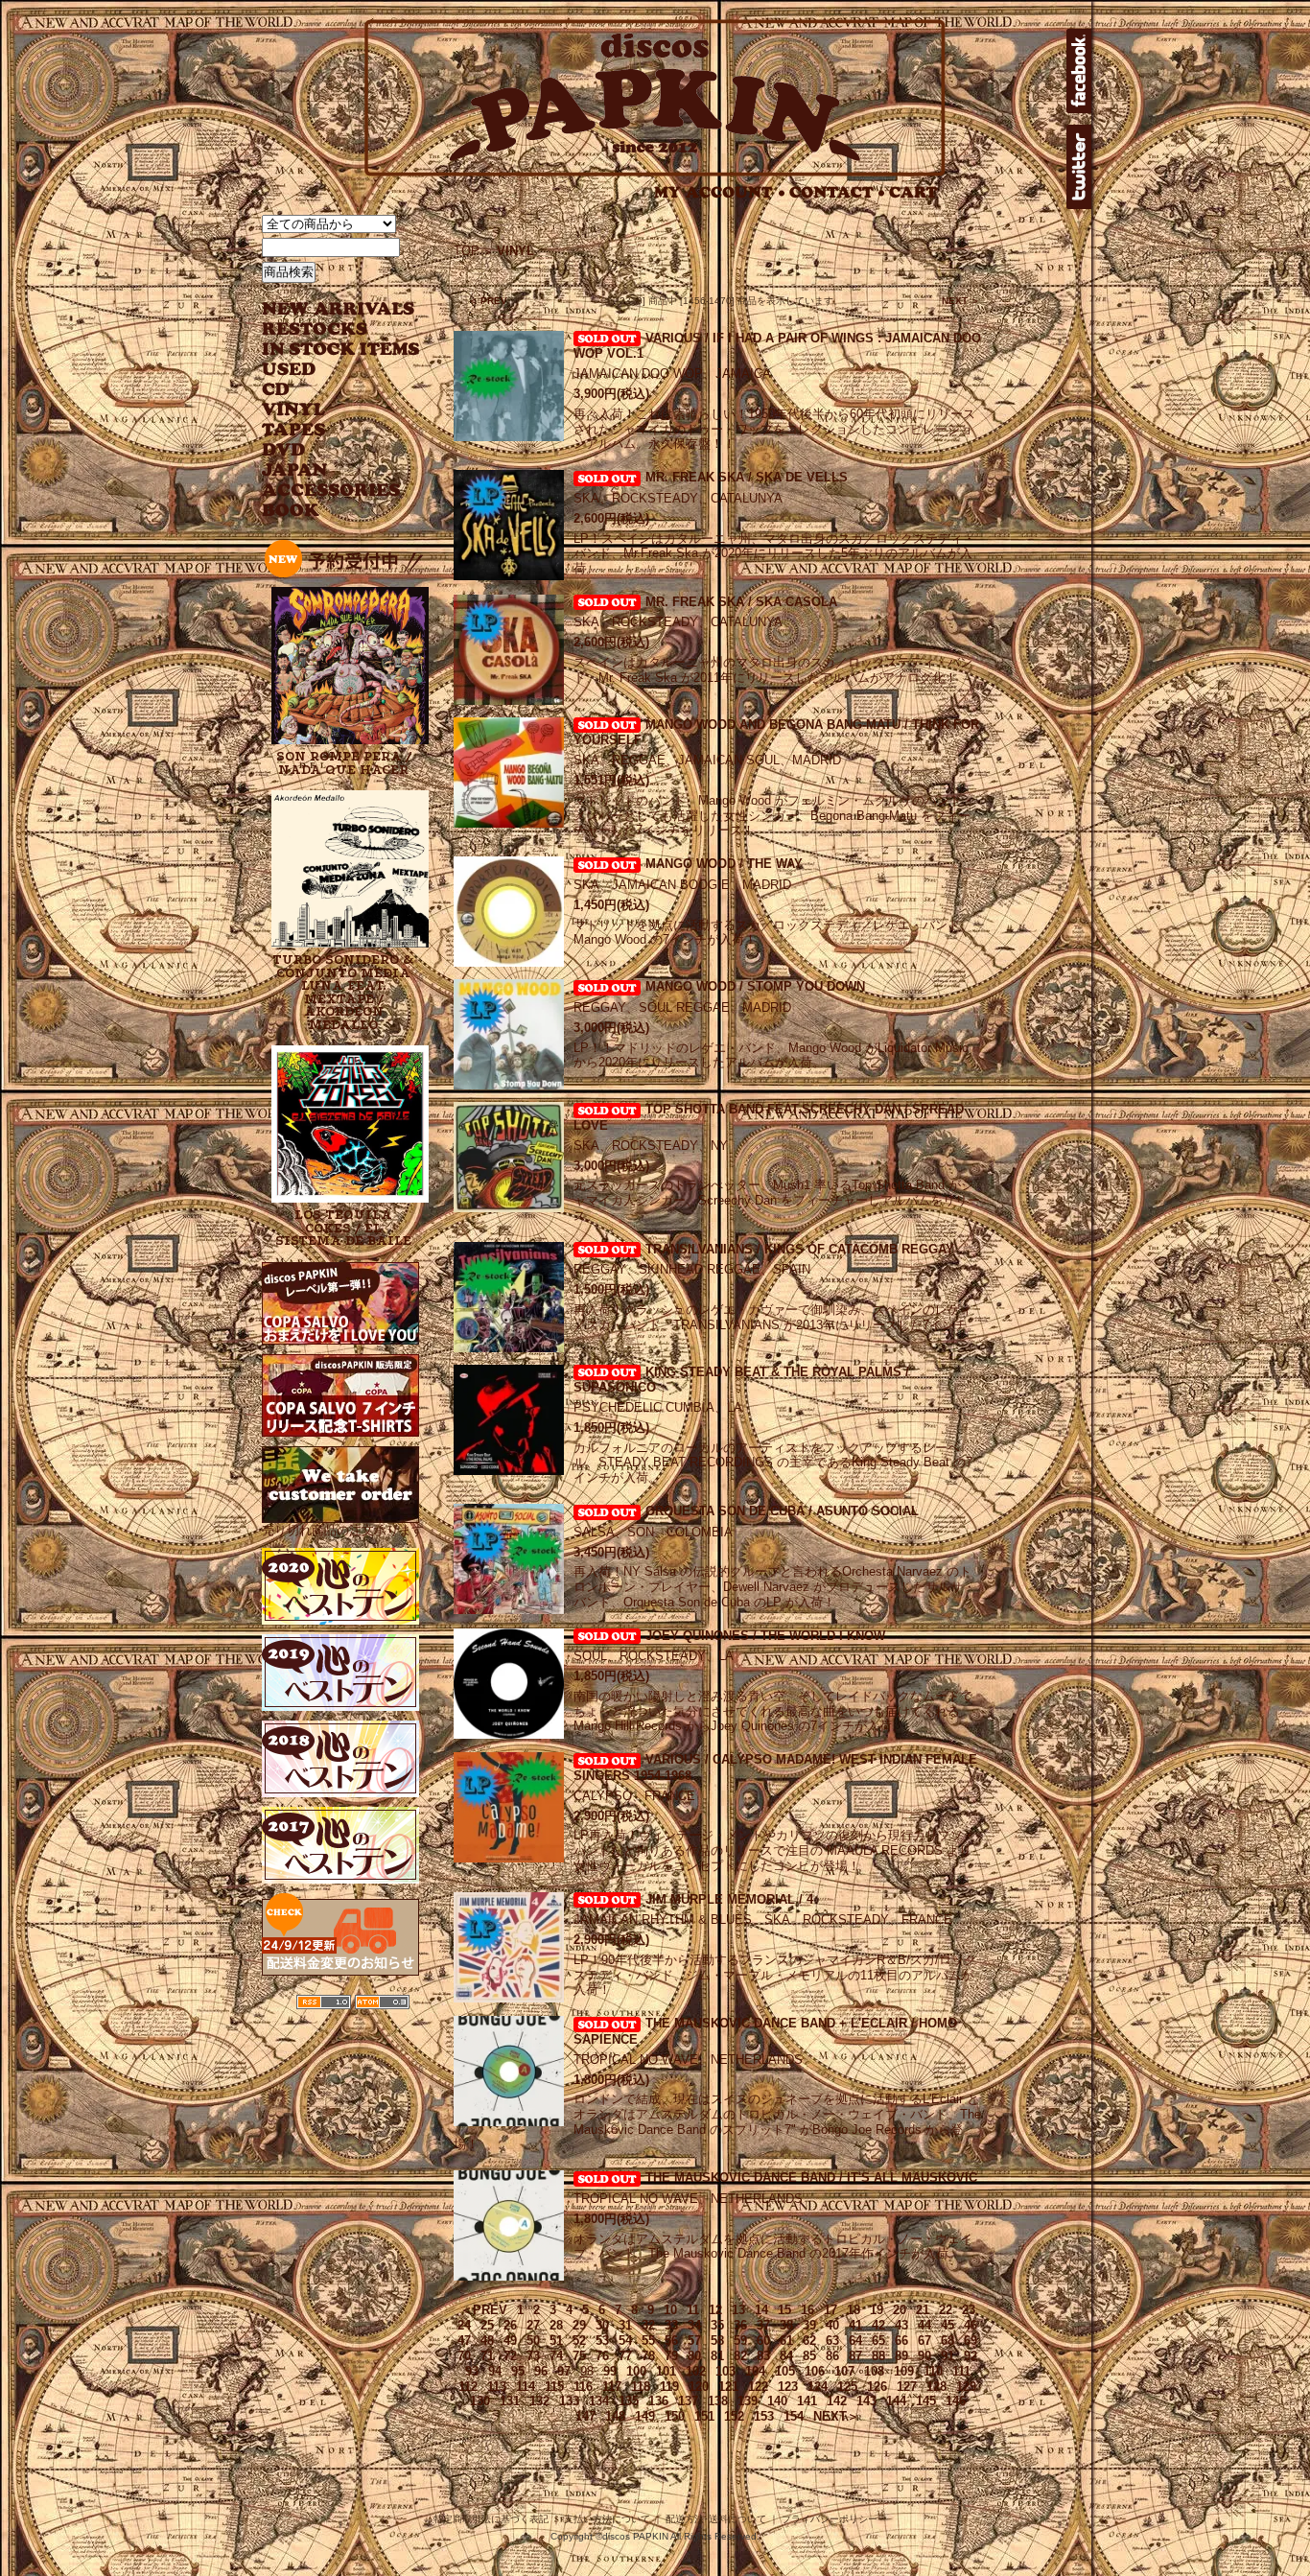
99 (610, 2371)
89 (901, 2356)
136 (658, 2401)
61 (786, 2341)
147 (585, 2416)
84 (786, 2356)
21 (923, 2310)
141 (807, 2401)
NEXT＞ (836, 2416)
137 (688, 2401)
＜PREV (484, 2310)
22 (946, 2310)
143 (866, 2401)
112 (468, 2387)
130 (480, 2401)
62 (809, 2341)
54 (625, 2341)
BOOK (292, 511)
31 (625, 2325)
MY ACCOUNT (720, 192)
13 (738, 2310)
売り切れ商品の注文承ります (343, 1530)
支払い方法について (607, 2519)
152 (734, 2416)
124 (818, 2387)
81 (717, 2356)
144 (896, 2401)
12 (715, 2310)
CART (913, 192)
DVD (283, 450)
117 (612, 2387)
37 (763, 2325)
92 (971, 2356)
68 (947, 2341)
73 (533, 2356)
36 (740, 2325)
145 (926, 2401)
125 (847, 2387)
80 (694, 2356)
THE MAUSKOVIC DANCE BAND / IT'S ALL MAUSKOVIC (811, 2178)
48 (487, 2341)
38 (786, 2325)
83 (763, 2356)
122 (758, 2387)
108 (874, 2371)
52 (579, 2341)
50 (533, 2341)
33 (671, 2325)
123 (788, 2387)
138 (718, 2401)
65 (878, 2341)
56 (671, 2341)
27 (533, 2325)
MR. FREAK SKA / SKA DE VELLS (747, 477)
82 (740, 2356)
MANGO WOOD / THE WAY (724, 864)
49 (510, 2341)
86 (832, 2356)
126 (877, 2387)
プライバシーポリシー (830, 2519)
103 (725, 2371)
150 (675, 2416)
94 (495, 2371)
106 (815, 2371)
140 (777, 2401)
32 (648, 2325)
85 (809, 2356)
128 (936, 2387)
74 (556, 2356)
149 (645, 2416)
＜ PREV (488, 301)
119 (669, 2387)
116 (583, 2387)
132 (539, 2401)
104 (755, 2371)
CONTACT (837, 192)
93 (472, 2371)
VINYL (295, 410)
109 (904, 2371)
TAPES (294, 430)
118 (641, 2387)
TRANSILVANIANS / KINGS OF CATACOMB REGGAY (800, 1249)
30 (602, 2325)
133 (569, 2401)
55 (648, 2341)
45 (947, 2325)
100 (636, 2371)
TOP (467, 251)
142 (837, 2401)
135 (629, 2401)
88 (878, 2356)
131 (510, 2401)
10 (670, 2310)
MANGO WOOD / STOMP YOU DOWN (755, 986)
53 (602, 2341)
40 (832, 2325)
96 (541, 2371)
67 (924, 2341)
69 (971, 2341)
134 (599, 2401)
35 (717, 2325)
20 (900, 2310)
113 (497, 2387)
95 (518, 2371)
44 (924, 2325)
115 (554, 2387)
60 (763, 2341)
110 (933, 2371)
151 (704, 2416)
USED (327, 370)
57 (694, 2341)
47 (464, 2341)
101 (666, 2371)
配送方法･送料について (716, 2519)
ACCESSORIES (331, 491)
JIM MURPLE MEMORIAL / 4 (729, 1899)
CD (276, 390)
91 (947, 2356)
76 (602, 2356)
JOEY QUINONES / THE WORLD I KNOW (765, 1636)
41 (855, 2325)
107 (844, 2371)
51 (556, 2341)
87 (855, 2356)
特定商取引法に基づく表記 (491, 2519)
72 (510, 2356)
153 (764, 2416)
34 (694, 2325)
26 (510, 2325)
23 (969, 2310)
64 (855, 2341)
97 (564, 2371)
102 (696, 2371)
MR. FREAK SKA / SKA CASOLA (741, 602)
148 (615, 2416)
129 (966, 2387)
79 (671, 2356)
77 (625, 2356)
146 (956, 2401)
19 (877, 2310)
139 (748, 2401)
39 (809, 2325)
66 (901, 2341)
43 (901, 2325)
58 (717, 2341)
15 (784, 2310)
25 (487, 2325)
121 (728, 2387)
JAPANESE (327, 470)
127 (907, 2387)
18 (854, 2310)
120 (699, 2387)
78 (648, 2356)
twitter (1079, 167)
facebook (1079, 71)
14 (761, 2310)
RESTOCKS (327, 329)
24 (464, 2325)
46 (971, 2325)
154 (794, 2416)
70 (464, 2356)
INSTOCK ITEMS (340, 350)
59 (740, 2341)
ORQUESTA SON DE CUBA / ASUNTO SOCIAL (782, 1511)
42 (878, 2325)
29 (579, 2325)
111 (961, 2371)
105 (785, 2371)
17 (830, 2310)
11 (693, 2310)
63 (832, 2341)
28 (556, 2325)
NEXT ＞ (961, 301)
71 (487, 2356)
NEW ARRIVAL (339, 309)
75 (579, 2356)
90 (924, 2356)
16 (807, 2310)
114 (526, 2387)
